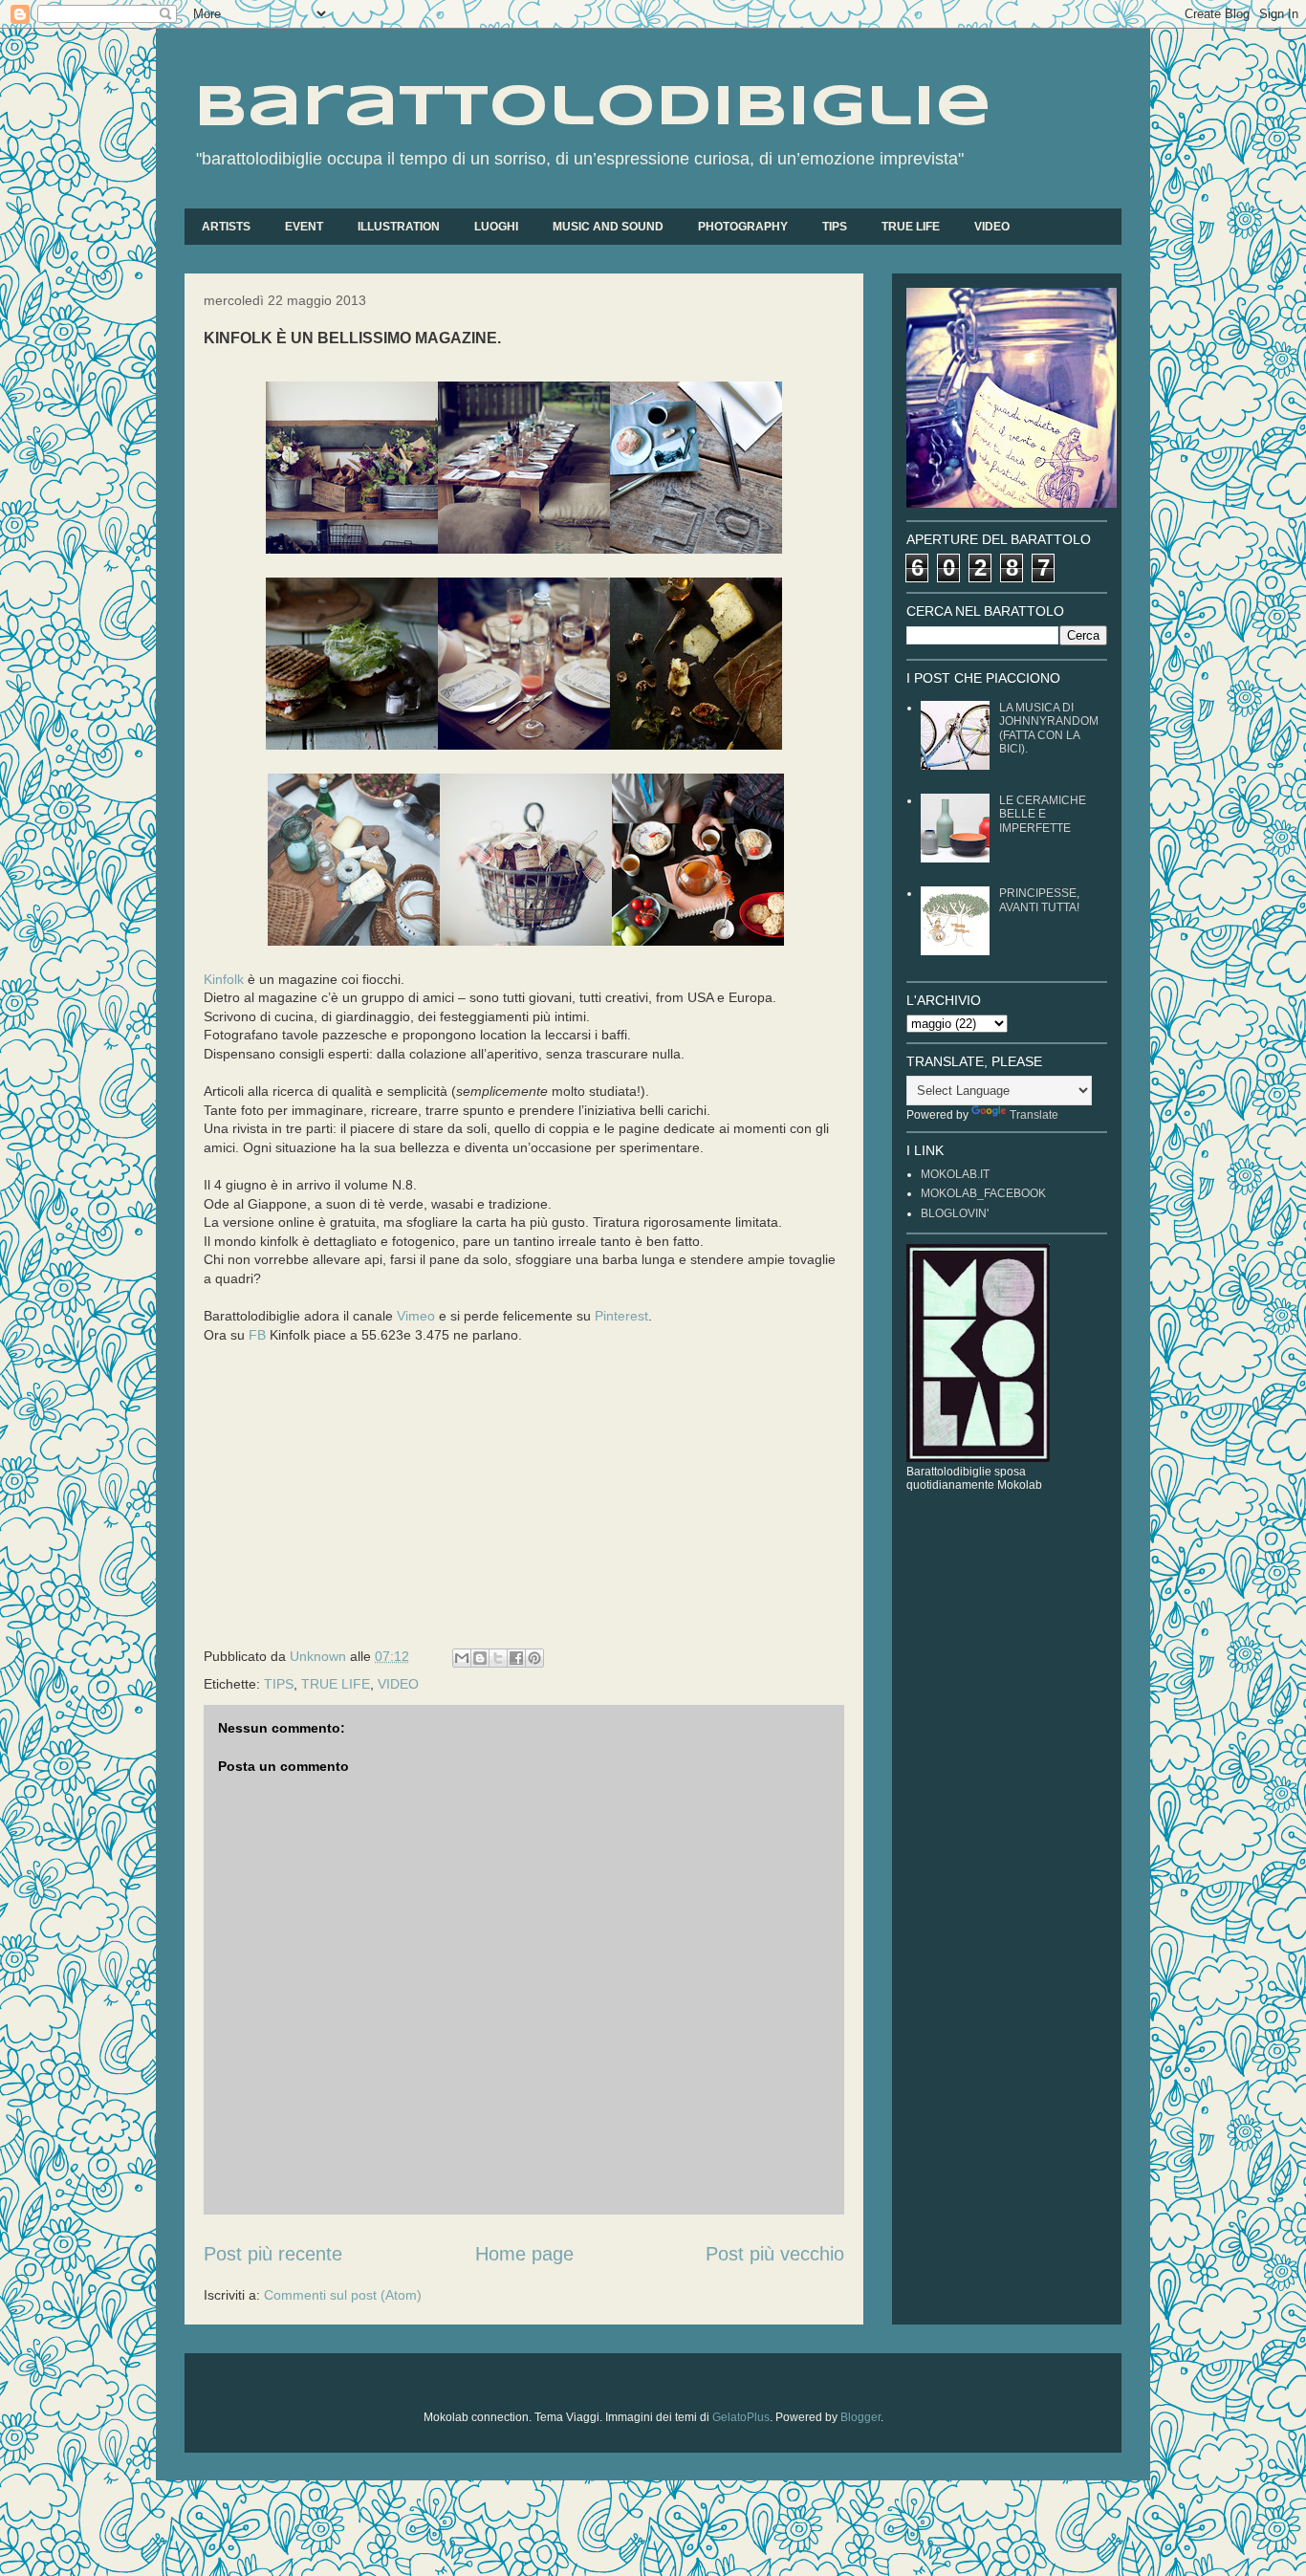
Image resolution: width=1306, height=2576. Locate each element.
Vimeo (416, 1316)
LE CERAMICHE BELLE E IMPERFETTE (1043, 814)
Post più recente (273, 2254)
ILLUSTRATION (399, 227)
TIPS (835, 227)
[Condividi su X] (498, 1658)
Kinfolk (224, 979)
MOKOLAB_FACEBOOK (983, 1193)
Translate (1034, 1115)
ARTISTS (226, 227)
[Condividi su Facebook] (516, 1658)
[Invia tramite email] (462, 1658)
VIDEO (992, 227)
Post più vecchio (775, 2254)
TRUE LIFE (911, 227)
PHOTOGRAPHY (743, 227)
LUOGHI (496, 227)
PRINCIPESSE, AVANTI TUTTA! (1039, 900)
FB (257, 1335)
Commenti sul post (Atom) (343, 2295)
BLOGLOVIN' (955, 1213)
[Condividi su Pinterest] (534, 1658)
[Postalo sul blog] (480, 1658)
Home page (524, 2254)
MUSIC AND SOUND (608, 227)
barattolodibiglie (593, 108)
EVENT (304, 227)
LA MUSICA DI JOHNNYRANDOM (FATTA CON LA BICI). (1049, 728)
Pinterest (621, 1316)
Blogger (860, 2417)
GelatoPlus (741, 2417)
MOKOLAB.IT (955, 1174)
